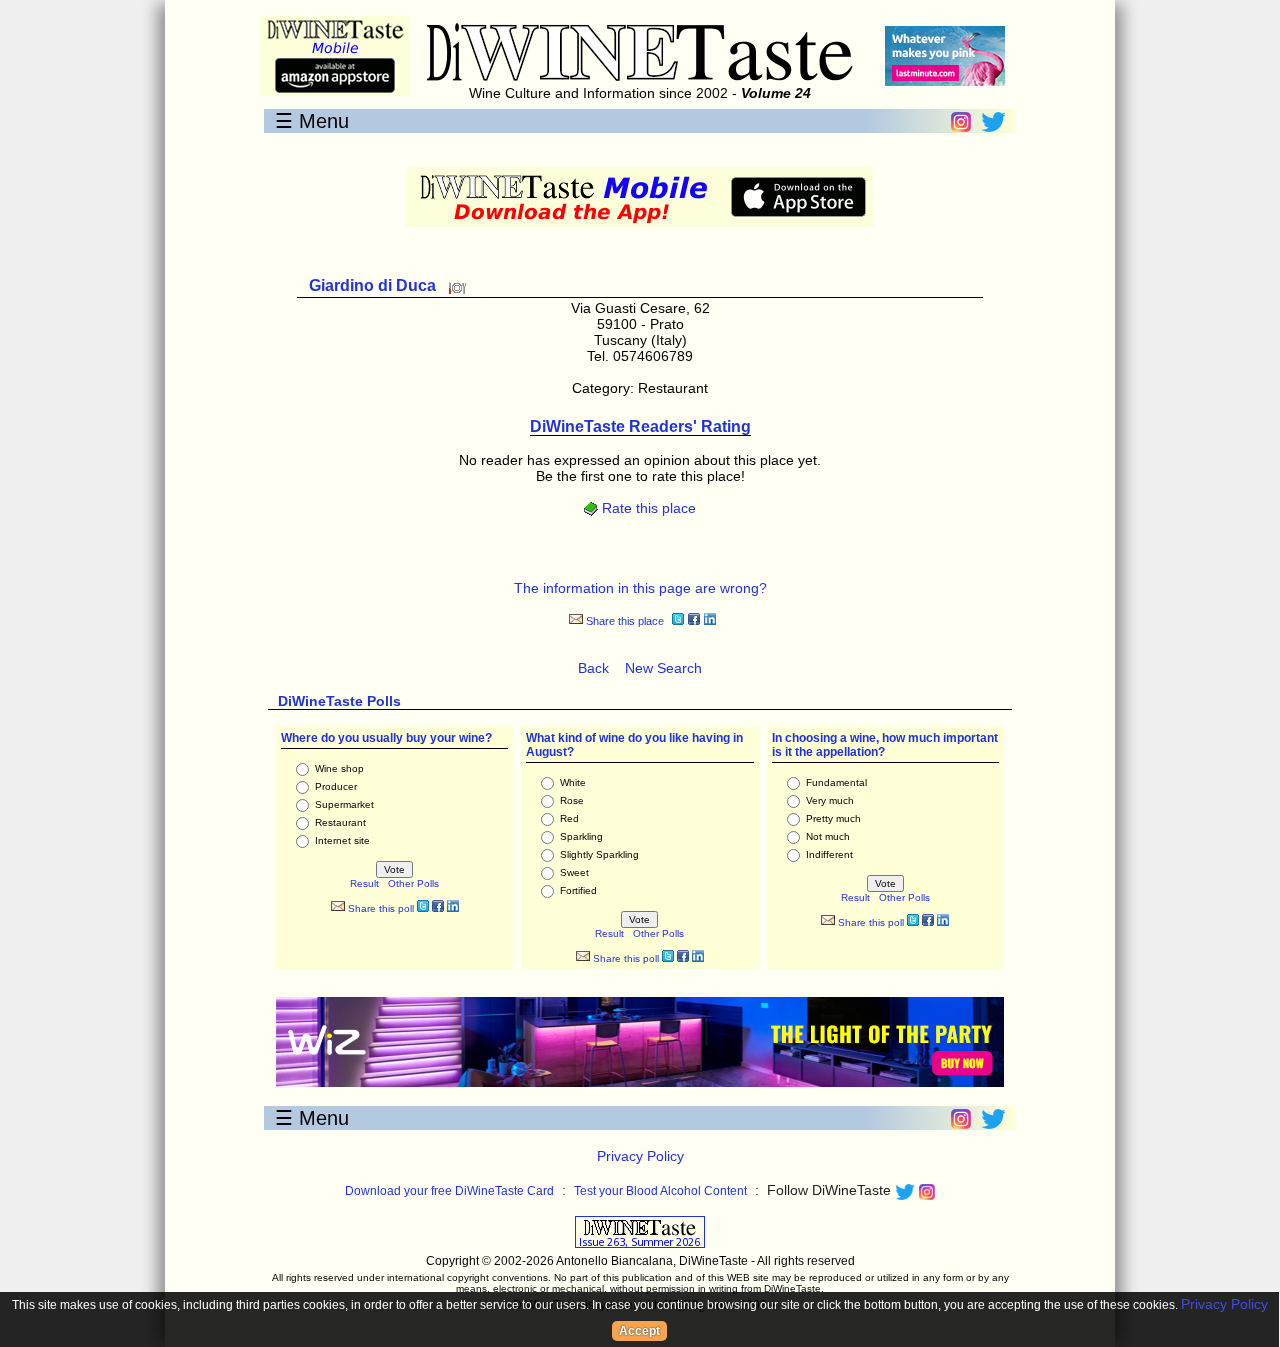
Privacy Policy (640, 1156)
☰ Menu (312, 121)
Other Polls (413, 883)
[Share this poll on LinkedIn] (453, 908)
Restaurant (340, 822)
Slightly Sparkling (599, 854)
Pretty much (833, 818)
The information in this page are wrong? (640, 588)
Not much (828, 836)
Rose (572, 800)
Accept (639, 1331)
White (573, 782)
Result (364, 883)
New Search (663, 668)
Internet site (342, 840)
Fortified (578, 890)
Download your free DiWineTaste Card (449, 1191)
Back (593, 668)
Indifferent (829, 854)
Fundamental (836, 782)
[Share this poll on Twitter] (423, 908)
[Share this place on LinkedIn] (710, 621)
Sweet (574, 872)
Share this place (623, 621)
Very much (830, 800)
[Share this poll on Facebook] (438, 908)
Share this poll (379, 908)
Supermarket (344, 804)
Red (569, 818)
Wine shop (339, 768)
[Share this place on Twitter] (678, 621)
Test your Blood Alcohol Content (660, 1191)
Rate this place (647, 508)
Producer (336, 786)
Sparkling (581, 836)
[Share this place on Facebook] (694, 621)
